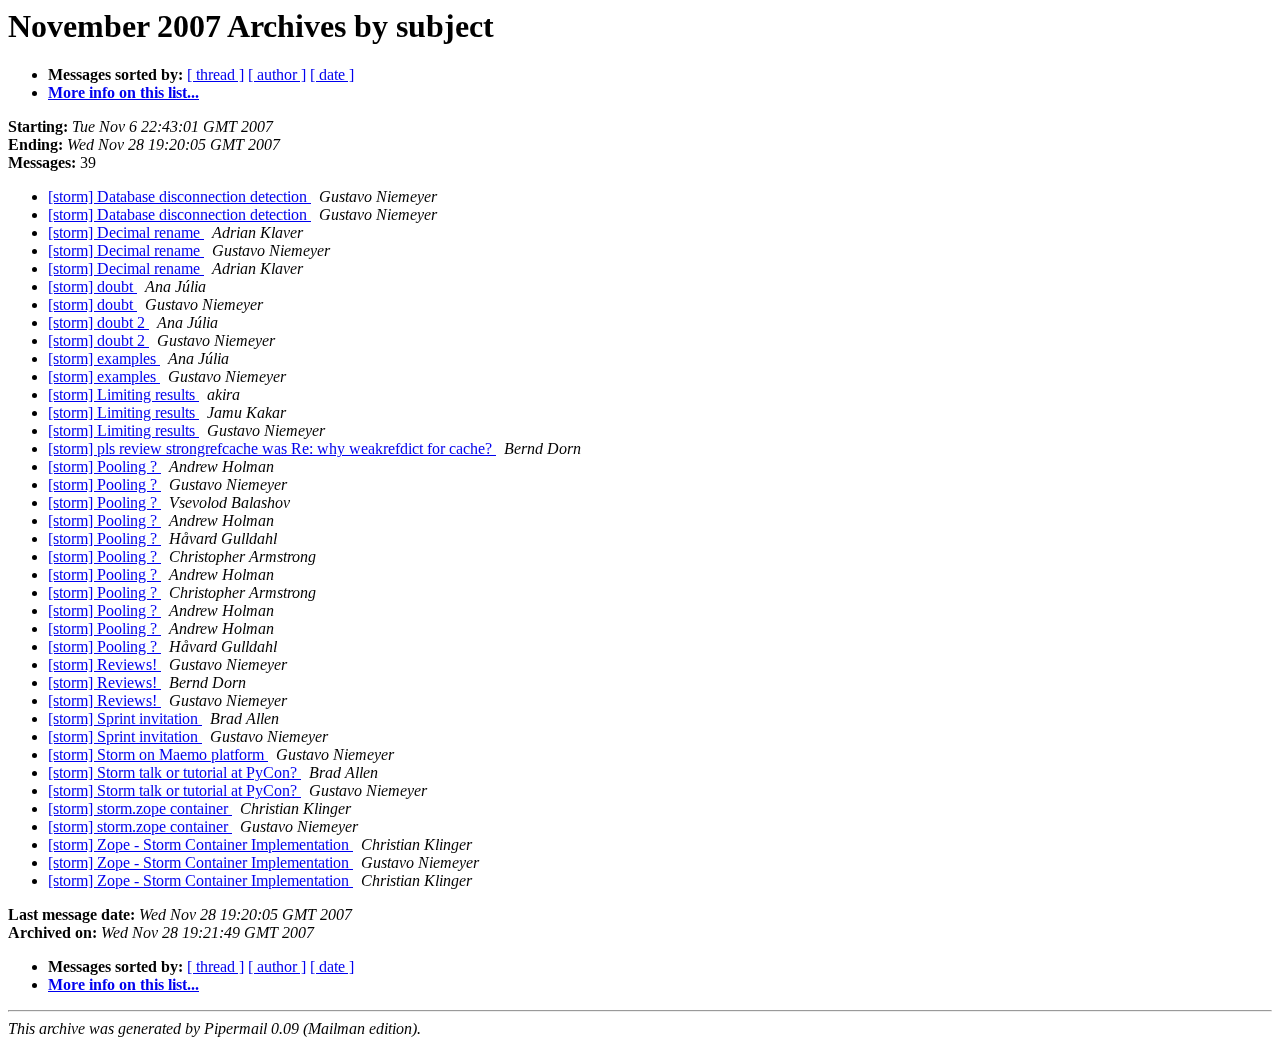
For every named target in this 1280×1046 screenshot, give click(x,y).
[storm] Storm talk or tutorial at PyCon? (174, 772)
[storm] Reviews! (104, 664)
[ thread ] (215, 74)
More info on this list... (123, 92)
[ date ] (332, 74)
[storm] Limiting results (123, 394)
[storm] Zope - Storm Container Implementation (200, 844)
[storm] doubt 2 (98, 322)
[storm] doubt (92, 286)
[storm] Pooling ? (104, 466)
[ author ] (277, 74)
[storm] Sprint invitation (125, 718)
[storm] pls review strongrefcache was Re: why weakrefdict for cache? (272, 448)
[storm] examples (104, 358)
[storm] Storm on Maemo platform (158, 754)
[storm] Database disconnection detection (179, 196)
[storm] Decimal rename (126, 232)
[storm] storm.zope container (140, 808)
